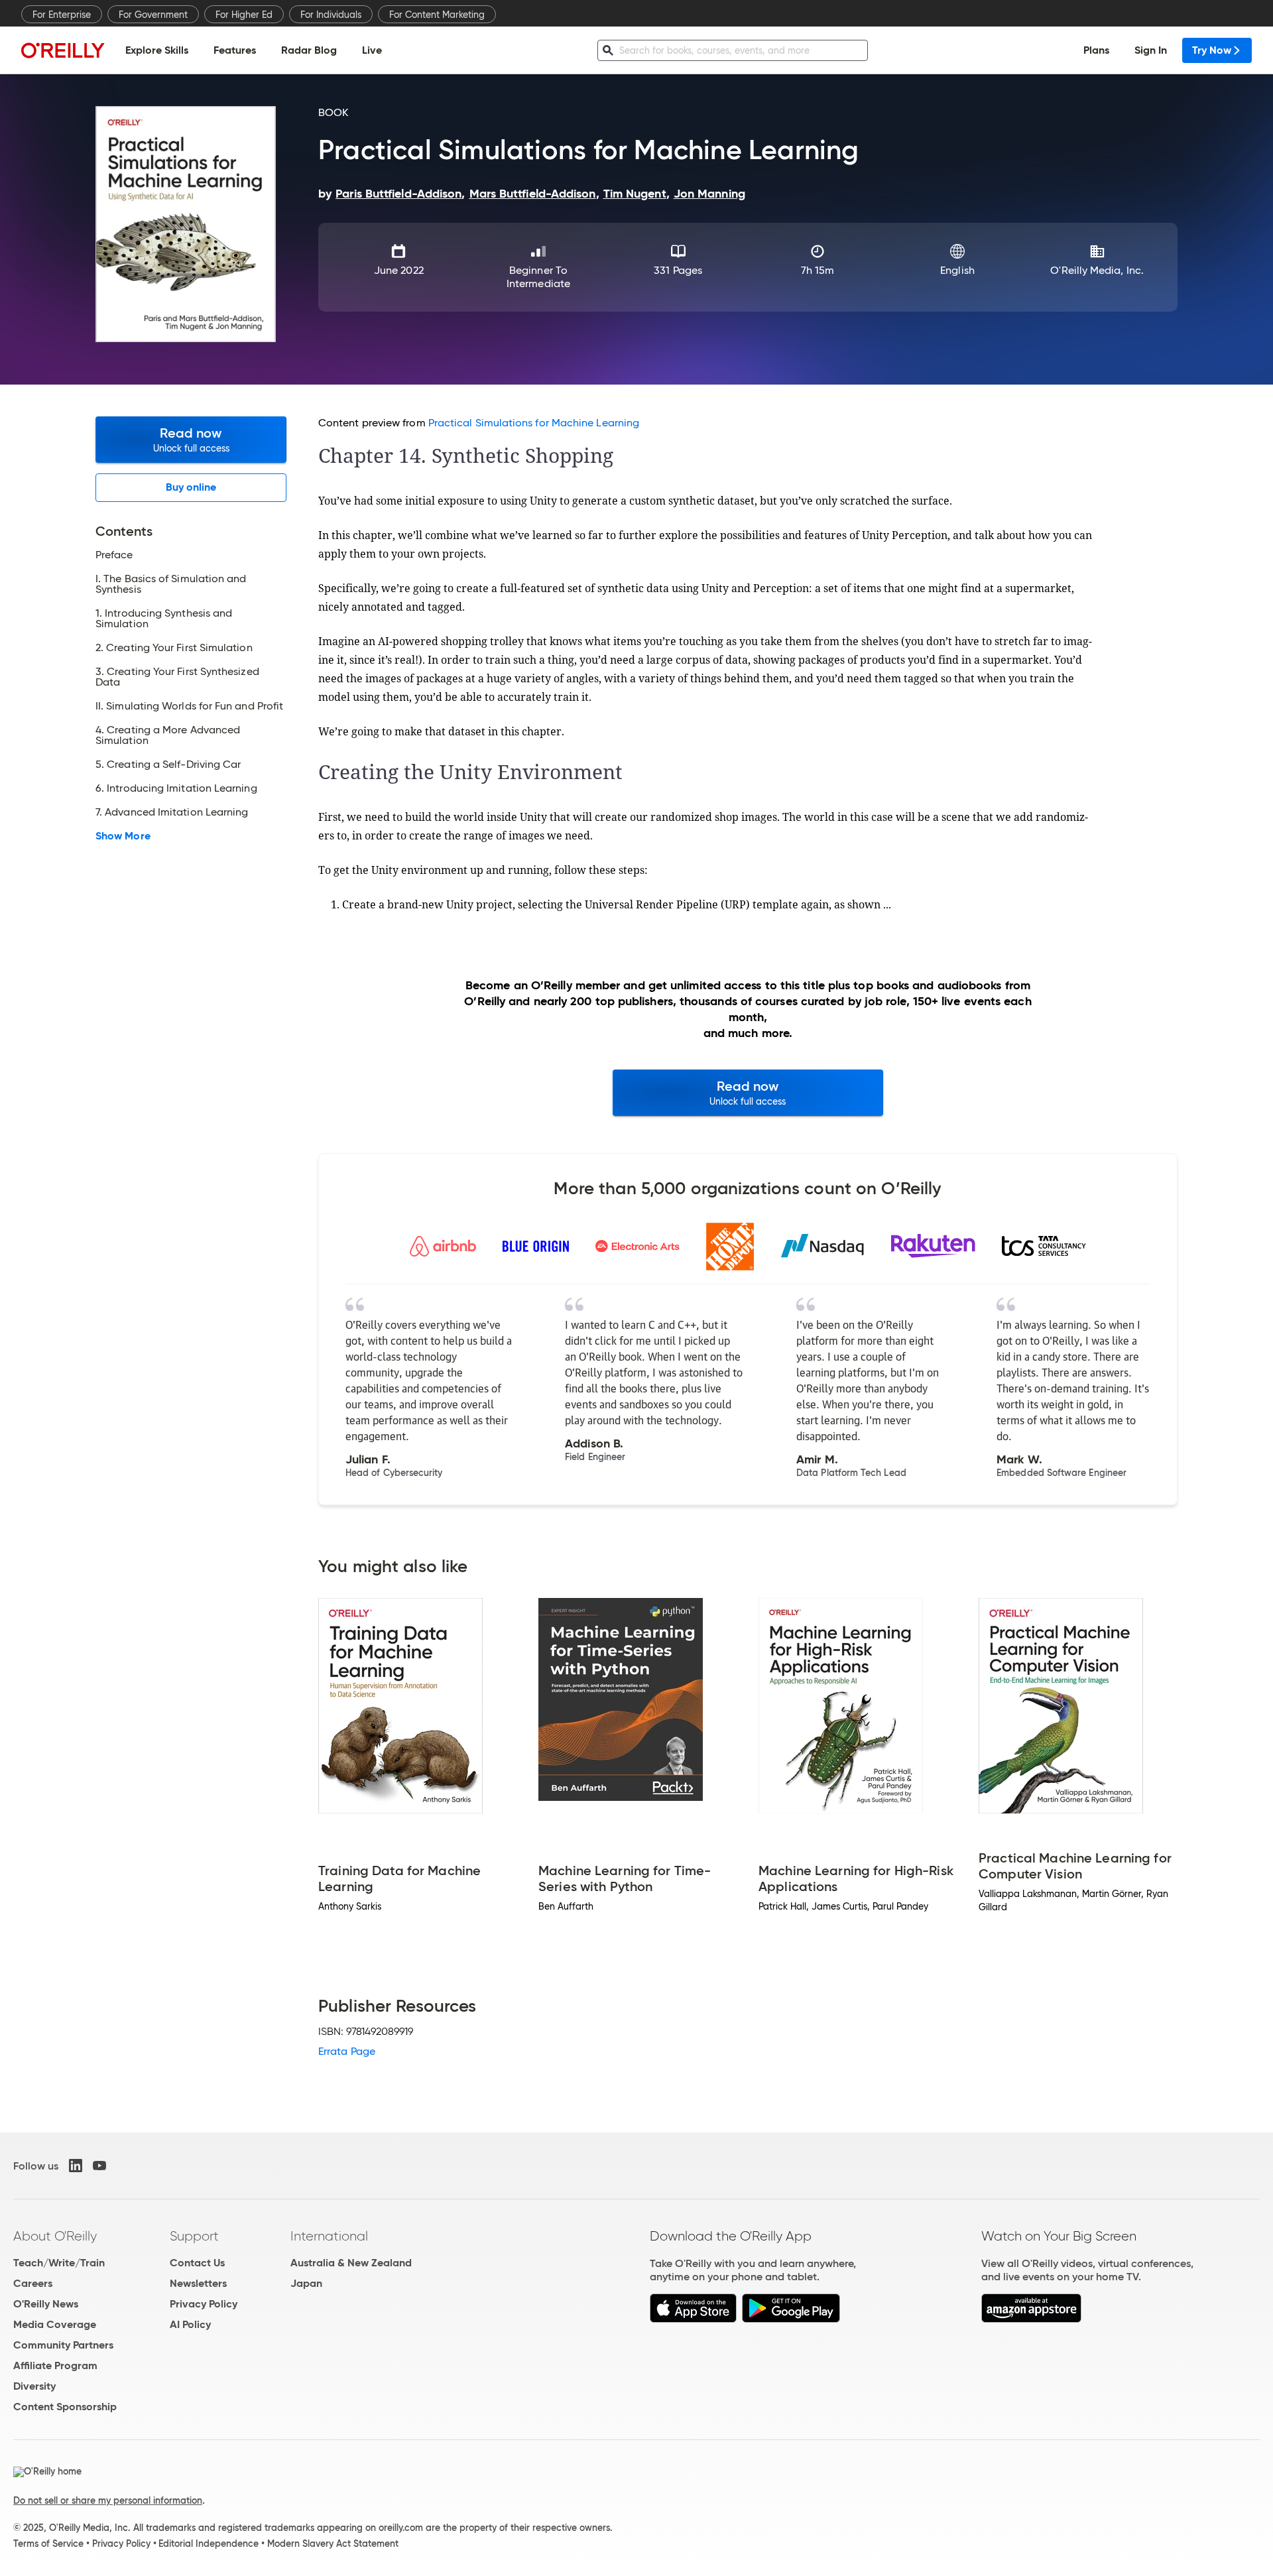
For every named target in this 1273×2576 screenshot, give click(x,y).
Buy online (191, 487)
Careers (33, 2283)
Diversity (34, 2386)
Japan (306, 2283)
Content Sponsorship (65, 2407)
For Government (153, 15)
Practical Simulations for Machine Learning (534, 423)
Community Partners (63, 2345)
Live (372, 50)
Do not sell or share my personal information (108, 2500)
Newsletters (198, 2283)
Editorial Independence (209, 2544)
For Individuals (331, 15)
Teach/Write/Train (59, 2263)
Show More (123, 836)
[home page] (63, 50)
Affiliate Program (55, 2365)
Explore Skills (157, 50)
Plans (1096, 50)
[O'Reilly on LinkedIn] (76, 2166)
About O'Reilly (55, 2236)
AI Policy (190, 2324)
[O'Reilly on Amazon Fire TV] (1031, 2319)
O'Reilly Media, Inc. (1097, 270)
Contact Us (197, 2263)
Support (194, 2236)
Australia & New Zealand (351, 2263)
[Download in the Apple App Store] (693, 2319)
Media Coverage (55, 2324)
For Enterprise (62, 15)
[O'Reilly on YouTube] (99, 2166)
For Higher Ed (244, 15)
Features (235, 50)
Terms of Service (48, 2544)
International (329, 2236)
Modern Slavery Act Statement (333, 2544)
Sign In (1151, 50)
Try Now (1212, 50)
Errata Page (347, 2051)
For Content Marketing (437, 15)
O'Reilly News (46, 2304)
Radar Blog (309, 50)
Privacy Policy (204, 2304)
